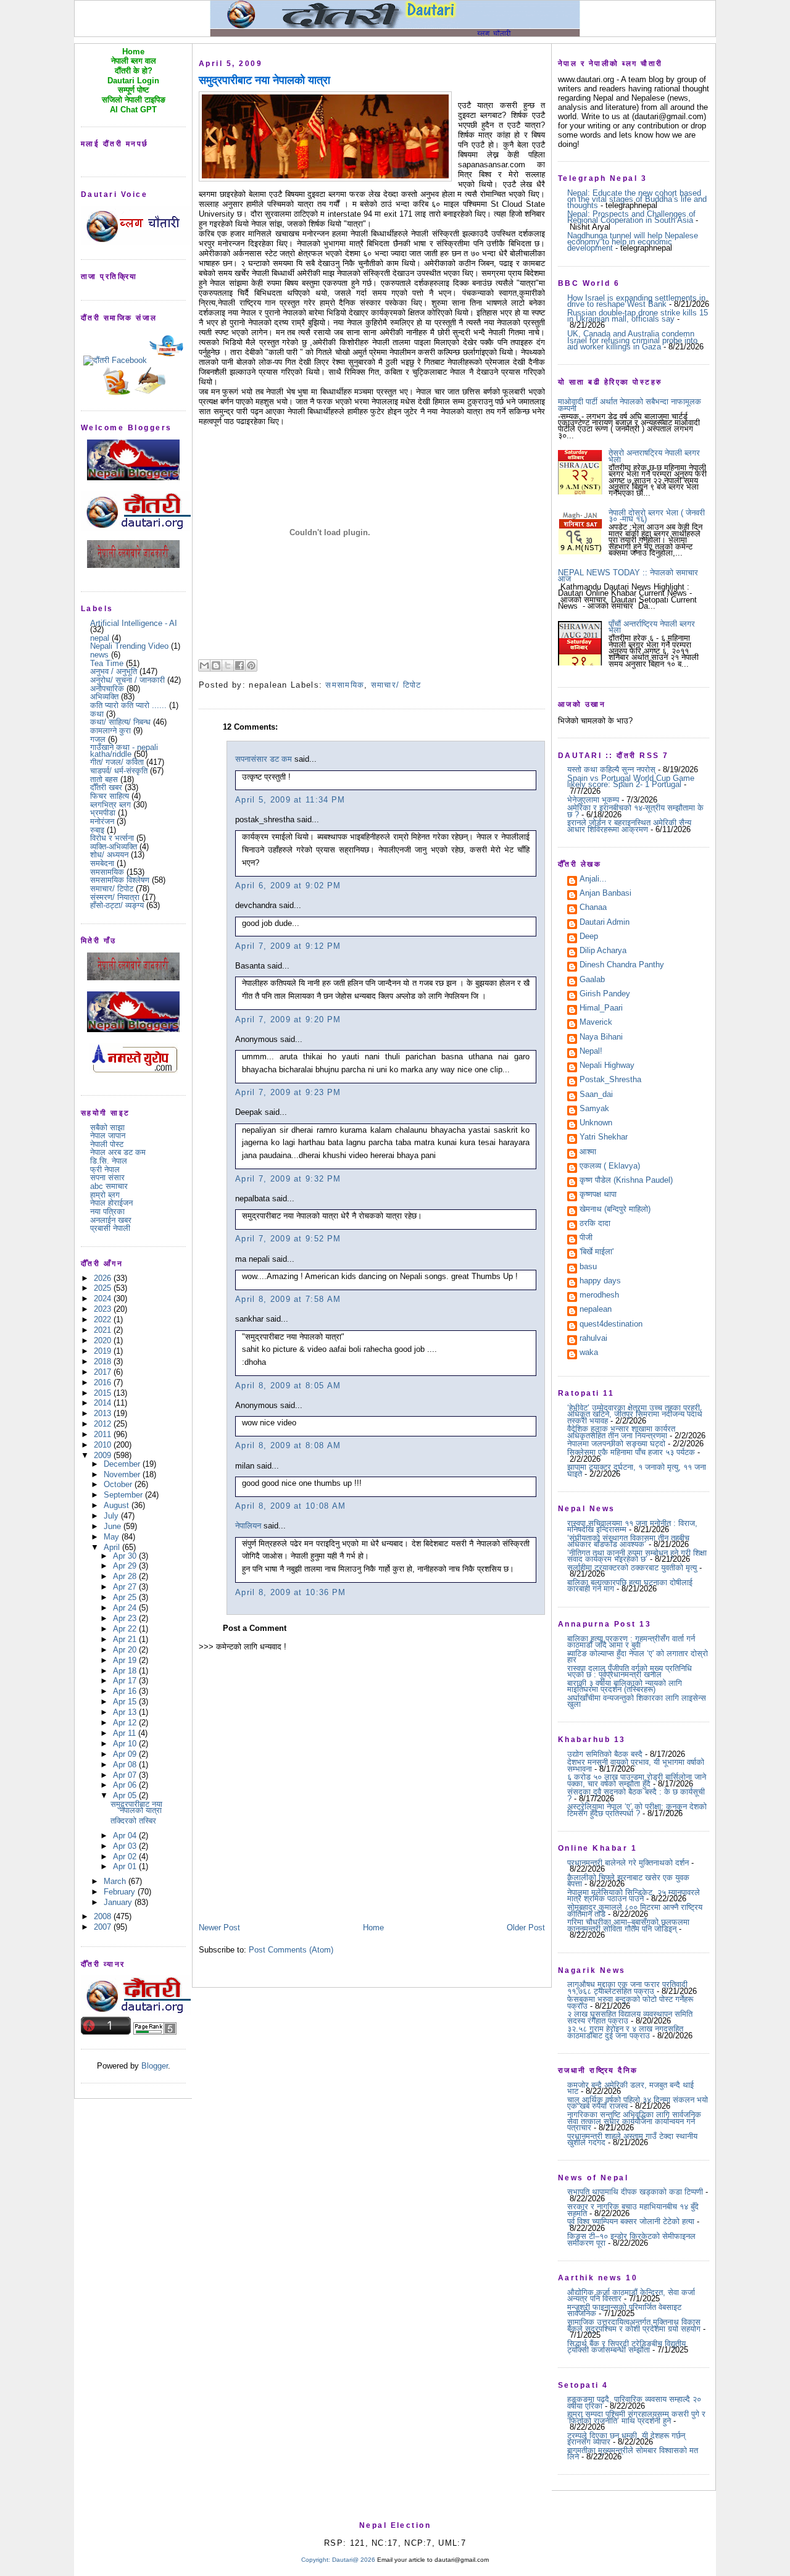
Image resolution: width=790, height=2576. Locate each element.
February (121, 1892)
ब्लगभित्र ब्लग (110, 805)
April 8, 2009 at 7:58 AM (288, 1299)
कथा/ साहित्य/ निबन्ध (120, 722)
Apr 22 (126, 1629)
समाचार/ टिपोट (112, 889)
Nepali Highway (607, 1066)
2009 (104, 1455)
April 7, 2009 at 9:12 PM (288, 946)
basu (588, 1267)
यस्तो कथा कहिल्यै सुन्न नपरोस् (611, 769)
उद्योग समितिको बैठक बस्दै (605, 1754)
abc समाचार (109, 1186)
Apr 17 (126, 1681)
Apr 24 (126, 1608)
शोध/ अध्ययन (109, 855)
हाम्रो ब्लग (105, 1195)
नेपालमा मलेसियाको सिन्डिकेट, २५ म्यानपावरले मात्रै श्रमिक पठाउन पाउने (634, 1895)
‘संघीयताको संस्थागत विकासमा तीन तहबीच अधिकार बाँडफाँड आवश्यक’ (628, 1541)
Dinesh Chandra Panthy (622, 965)
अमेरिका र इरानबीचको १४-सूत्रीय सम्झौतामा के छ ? (635, 811)
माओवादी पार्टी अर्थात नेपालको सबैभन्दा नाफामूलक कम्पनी (630, 405)
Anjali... (593, 880)
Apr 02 (126, 1857)
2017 (104, 1372)
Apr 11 (126, 1733)
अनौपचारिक (107, 689)
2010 (104, 1445)
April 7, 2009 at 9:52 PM (288, 1239)
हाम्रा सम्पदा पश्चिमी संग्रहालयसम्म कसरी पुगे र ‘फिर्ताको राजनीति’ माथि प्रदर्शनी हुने (636, 2417)
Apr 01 (126, 1866)
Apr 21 (126, 1639)
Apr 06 (126, 1785)
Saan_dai (596, 1095)
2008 (104, 1916)
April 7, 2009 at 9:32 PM (288, 1179)
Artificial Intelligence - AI (134, 623)
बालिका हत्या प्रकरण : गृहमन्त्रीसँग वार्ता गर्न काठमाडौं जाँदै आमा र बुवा (631, 1642)
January (119, 1902)
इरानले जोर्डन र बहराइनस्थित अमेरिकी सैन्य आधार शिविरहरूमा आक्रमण (629, 826)
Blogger (155, 2066)
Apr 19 (126, 1660)
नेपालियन (248, 1526)
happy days (600, 1282)
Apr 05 (126, 1795)
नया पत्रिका (107, 1211)
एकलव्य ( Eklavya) (610, 1167)
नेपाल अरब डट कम (118, 1152)
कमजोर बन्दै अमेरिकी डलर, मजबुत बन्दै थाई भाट (630, 2088)
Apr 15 (126, 1702)
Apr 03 (126, 1846)
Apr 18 (126, 1671)
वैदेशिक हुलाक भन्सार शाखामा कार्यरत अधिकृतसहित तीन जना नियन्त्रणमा (621, 1432)
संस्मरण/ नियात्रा (115, 897)
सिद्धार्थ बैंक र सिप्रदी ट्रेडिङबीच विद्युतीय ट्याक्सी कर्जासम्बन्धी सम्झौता (626, 2347)
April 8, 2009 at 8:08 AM (288, 1445)
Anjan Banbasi (605, 894)
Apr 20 (126, 1650)
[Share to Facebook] (239, 665)
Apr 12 (126, 1723)
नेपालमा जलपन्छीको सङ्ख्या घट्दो (616, 1444)
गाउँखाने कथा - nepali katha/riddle (124, 750)
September (124, 1495)
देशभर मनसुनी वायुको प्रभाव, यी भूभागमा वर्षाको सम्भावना (636, 1765)
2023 (104, 1309)
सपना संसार (107, 1178)
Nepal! (591, 1052)
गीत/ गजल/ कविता (117, 762)
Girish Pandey (605, 994)
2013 (104, 1413)
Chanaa (593, 908)
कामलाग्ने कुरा (110, 731)
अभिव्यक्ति (104, 697)
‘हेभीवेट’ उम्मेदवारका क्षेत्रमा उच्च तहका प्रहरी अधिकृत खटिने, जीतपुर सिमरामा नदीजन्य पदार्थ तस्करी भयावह (635, 1414)
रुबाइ (97, 830)
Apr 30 (126, 1556)
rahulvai (593, 1339)
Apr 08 (126, 1765)
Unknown (596, 1123)
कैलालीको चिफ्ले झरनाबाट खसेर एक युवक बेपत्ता (628, 1881)
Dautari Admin (605, 923)
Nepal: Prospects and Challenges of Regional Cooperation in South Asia (631, 217)
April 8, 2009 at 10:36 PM (291, 1592)
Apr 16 (126, 1691)
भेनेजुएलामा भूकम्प (593, 800)
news (99, 655)
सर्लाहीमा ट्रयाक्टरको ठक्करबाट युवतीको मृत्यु (632, 1568)
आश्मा (588, 1153)
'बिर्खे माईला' (597, 1253)
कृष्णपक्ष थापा (598, 1195)
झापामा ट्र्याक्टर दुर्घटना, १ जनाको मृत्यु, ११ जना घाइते (637, 1470)
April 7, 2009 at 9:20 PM (288, 1019)
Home (373, 1928)
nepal (100, 638)
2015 (104, 1393)
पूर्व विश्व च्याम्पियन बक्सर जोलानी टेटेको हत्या (631, 2221)
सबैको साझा (107, 1128)
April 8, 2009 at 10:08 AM (291, 1506)
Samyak (594, 1109)
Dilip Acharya (603, 951)
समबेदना (102, 863)
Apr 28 (126, 1576)
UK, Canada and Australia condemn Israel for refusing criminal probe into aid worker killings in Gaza (632, 340)
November (123, 1474)
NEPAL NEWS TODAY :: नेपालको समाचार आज (628, 576)
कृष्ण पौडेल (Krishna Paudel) (626, 1181)
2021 (104, 1330)
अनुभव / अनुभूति (114, 671)
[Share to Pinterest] (251, 665)
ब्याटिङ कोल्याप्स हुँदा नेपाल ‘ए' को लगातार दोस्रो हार (638, 1657)
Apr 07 (126, 1775)
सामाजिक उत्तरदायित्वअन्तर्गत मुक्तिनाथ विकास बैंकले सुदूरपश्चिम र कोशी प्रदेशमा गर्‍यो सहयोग (634, 2325)
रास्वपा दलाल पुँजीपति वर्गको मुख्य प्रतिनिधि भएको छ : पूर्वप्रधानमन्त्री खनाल (630, 1671)
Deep (589, 937)
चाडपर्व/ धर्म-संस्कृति (119, 771)
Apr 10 (126, 1744)
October (119, 1484)
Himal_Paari (601, 1009)
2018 (104, 1361)
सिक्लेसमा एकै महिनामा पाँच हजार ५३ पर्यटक (631, 1452)
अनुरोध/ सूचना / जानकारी (127, 680)
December (123, 1464)
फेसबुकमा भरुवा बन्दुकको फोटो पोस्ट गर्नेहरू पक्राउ (630, 2002)
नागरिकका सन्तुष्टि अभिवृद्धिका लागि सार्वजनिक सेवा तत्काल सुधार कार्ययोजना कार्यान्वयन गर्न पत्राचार (634, 2121)
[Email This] (204, 665)
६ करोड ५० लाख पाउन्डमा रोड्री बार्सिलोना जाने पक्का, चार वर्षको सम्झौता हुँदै (637, 1780)
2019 (104, 1351)
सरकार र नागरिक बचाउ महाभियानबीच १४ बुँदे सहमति (633, 2210)
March (116, 1881)
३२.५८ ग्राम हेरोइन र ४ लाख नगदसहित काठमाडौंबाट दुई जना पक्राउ (625, 2032)
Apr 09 (126, 1754)
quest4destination (611, 1325)
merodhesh (599, 1296)
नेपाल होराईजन (111, 1203)
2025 (104, 1288)
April (113, 1547)
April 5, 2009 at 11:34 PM (290, 800)
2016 (104, 1382)
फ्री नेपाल (105, 1169)
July (112, 1516)
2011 (104, 1434)
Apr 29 (126, 1566)
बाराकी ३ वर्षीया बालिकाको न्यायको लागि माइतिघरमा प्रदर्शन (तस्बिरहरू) (625, 1686)
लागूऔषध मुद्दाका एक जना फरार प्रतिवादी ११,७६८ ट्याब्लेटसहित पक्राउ (627, 1987)
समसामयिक (107, 872)
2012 (104, 1424)
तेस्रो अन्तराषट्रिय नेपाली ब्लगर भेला (654, 456)
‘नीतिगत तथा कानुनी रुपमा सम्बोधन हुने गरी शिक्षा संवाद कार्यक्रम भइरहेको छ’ (637, 1556)
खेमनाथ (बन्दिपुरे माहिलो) (615, 1210)
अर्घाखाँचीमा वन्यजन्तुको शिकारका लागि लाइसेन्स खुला (637, 1701)
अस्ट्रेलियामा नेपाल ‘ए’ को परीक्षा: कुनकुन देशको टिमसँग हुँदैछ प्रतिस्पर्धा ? (637, 1810)
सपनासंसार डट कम (264, 759)
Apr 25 (126, 1597)
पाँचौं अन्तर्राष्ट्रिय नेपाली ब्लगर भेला (652, 627)
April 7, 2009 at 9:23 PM (288, 1092)
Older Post (526, 1928)
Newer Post (219, 1928)
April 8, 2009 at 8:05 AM (288, 1386)
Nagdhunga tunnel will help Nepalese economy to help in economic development (633, 242)
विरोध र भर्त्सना (112, 838)
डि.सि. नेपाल (109, 1161)
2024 (104, 1298)
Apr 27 (126, 1587)
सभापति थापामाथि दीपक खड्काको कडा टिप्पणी (635, 2192)
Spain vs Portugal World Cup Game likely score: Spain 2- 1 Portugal (631, 781)
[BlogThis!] (216, 665)
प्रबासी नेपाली (110, 1228)
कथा (97, 714)
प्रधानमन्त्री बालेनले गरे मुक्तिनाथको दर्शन (628, 1863)
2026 (104, 1278)
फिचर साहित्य (110, 796)
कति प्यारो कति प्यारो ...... (128, 705)
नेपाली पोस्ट (107, 1144)
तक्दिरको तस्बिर (133, 1821)
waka (589, 1353)
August (118, 1505)
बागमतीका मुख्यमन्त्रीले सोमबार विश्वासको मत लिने (633, 2453)
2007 (104, 1927)
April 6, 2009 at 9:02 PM (288, 886)
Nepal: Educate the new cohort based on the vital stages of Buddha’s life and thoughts (637, 199)
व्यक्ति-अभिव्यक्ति (114, 847)
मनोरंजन (102, 821)
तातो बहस (104, 779)
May (113, 1537)
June (114, 1526)
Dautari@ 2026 (355, 2560)
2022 (104, 1319)
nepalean (596, 1310)
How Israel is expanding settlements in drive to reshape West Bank (636, 301)
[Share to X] (228, 665)
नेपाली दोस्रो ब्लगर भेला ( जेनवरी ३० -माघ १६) (657, 516)
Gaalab (592, 980)
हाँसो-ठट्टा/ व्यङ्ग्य (117, 905)
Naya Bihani (601, 1038)
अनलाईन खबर (111, 1220)
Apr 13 (126, 1712)
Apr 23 (126, 1618)
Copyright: (316, 2560)
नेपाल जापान (108, 1136)
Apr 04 (126, 1836)
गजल (98, 739)
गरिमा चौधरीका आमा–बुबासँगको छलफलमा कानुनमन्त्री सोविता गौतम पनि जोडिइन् (628, 1925)
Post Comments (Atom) (291, 1950)
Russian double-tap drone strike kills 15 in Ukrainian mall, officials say (638, 316)
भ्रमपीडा (103, 813)
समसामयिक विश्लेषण (120, 880)
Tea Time (107, 663)
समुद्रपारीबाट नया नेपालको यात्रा (136, 1807)
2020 (104, 1340)
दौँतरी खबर (106, 787)
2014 (104, 1403)
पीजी (586, 1238)
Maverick (596, 1023)
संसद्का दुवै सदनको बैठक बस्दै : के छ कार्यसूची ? (636, 1795)
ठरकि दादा (595, 1224)
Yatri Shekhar (604, 1138)
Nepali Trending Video (129, 646)
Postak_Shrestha (610, 1080)
